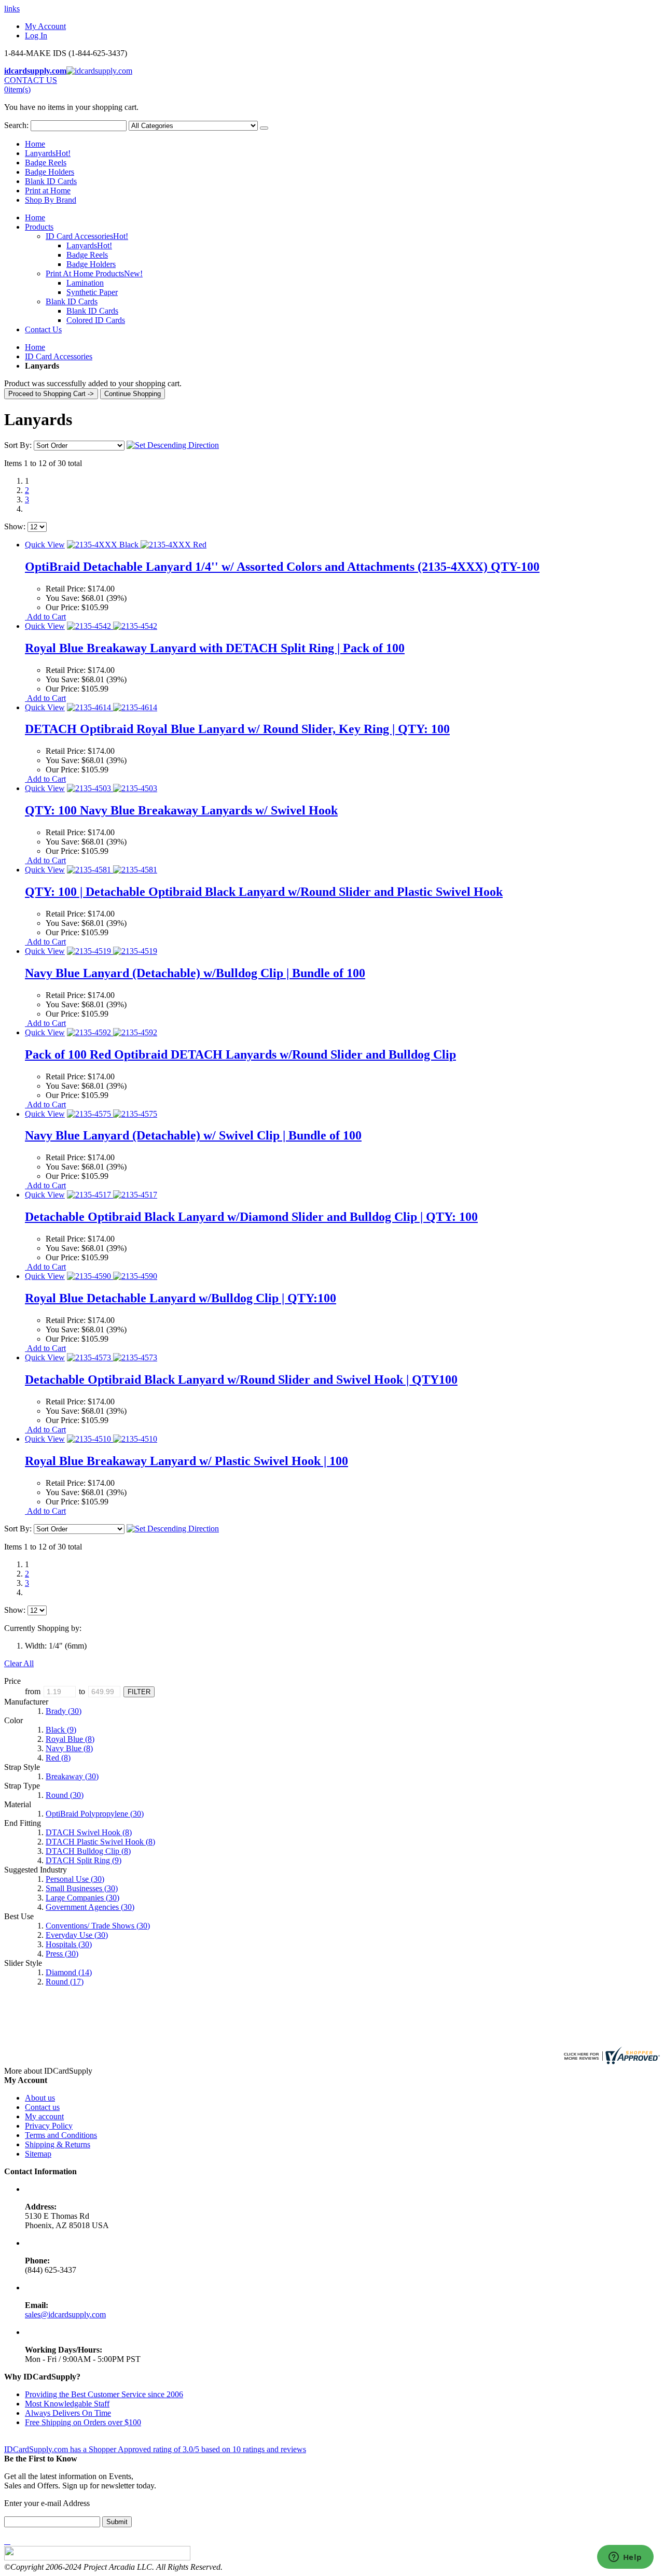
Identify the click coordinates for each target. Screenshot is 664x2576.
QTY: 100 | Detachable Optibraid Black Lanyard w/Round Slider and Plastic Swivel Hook (264, 892)
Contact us (42, 2107)
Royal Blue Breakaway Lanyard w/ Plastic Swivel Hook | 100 (186, 1461)
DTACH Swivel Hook (89, 1832)
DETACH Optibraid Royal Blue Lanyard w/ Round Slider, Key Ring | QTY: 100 (237, 729)
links (12, 9)
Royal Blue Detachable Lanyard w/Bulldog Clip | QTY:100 (181, 1298)
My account (44, 2116)
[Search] (264, 128)
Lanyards (48, 153)
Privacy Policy (49, 2126)
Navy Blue (69, 1748)
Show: (15, 526)
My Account (45, 26)
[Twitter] (7, 2541)
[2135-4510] (112, 1439)
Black (61, 1730)
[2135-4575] (112, 1114)
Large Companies (82, 1898)
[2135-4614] (112, 707)
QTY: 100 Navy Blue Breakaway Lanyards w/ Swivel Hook (181, 810)
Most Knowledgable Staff (67, 2404)
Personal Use (75, 1879)
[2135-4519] (112, 951)
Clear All (19, 1663)
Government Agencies (90, 1907)
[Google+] (9, 2541)
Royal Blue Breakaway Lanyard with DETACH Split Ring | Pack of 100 (215, 648)
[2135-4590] (112, 1276)
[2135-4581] (112, 870)
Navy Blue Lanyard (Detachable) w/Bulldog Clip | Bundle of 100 (195, 973)
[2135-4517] (112, 1195)
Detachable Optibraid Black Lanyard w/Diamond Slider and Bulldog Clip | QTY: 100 (251, 1217)
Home (35, 347)
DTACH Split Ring (84, 1860)
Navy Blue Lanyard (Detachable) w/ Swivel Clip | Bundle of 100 (193, 1135)
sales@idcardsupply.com (65, 2314)
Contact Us (43, 329)
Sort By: (18, 445)
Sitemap (38, 2154)
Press (62, 1954)
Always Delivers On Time (68, 2413)
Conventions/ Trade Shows (98, 1926)
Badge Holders (50, 172)
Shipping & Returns (58, 2144)
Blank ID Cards (51, 181)
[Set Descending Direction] (173, 445)
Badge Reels (46, 163)
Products (39, 227)
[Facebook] (5, 2541)
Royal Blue (70, 1739)
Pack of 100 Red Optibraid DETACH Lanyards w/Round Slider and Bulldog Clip (240, 1054)
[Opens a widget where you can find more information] (625, 2558)
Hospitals (69, 1944)
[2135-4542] (112, 626)
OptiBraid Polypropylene (95, 1814)
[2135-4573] (112, 1357)
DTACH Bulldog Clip (88, 1851)
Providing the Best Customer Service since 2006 (104, 2394)
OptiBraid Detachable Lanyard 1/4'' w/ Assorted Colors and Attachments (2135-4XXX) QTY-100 (282, 567)
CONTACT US (31, 80)
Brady (64, 1711)
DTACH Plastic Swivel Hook (100, 1842)
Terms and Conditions (61, 2135)
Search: (16, 125)
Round (65, 1795)
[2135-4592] (112, 1032)
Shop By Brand (51, 200)
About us (40, 2098)
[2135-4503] (112, 788)
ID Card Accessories (59, 356)
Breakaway (72, 1776)
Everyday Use (77, 1935)
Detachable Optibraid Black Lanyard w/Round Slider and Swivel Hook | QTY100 (241, 1380)
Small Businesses (82, 1888)
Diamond (69, 1972)
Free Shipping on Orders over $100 (83, 2422)
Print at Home (48, 191)
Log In (36, 36)
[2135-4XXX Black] (137, 545)
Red (58, 1758)
